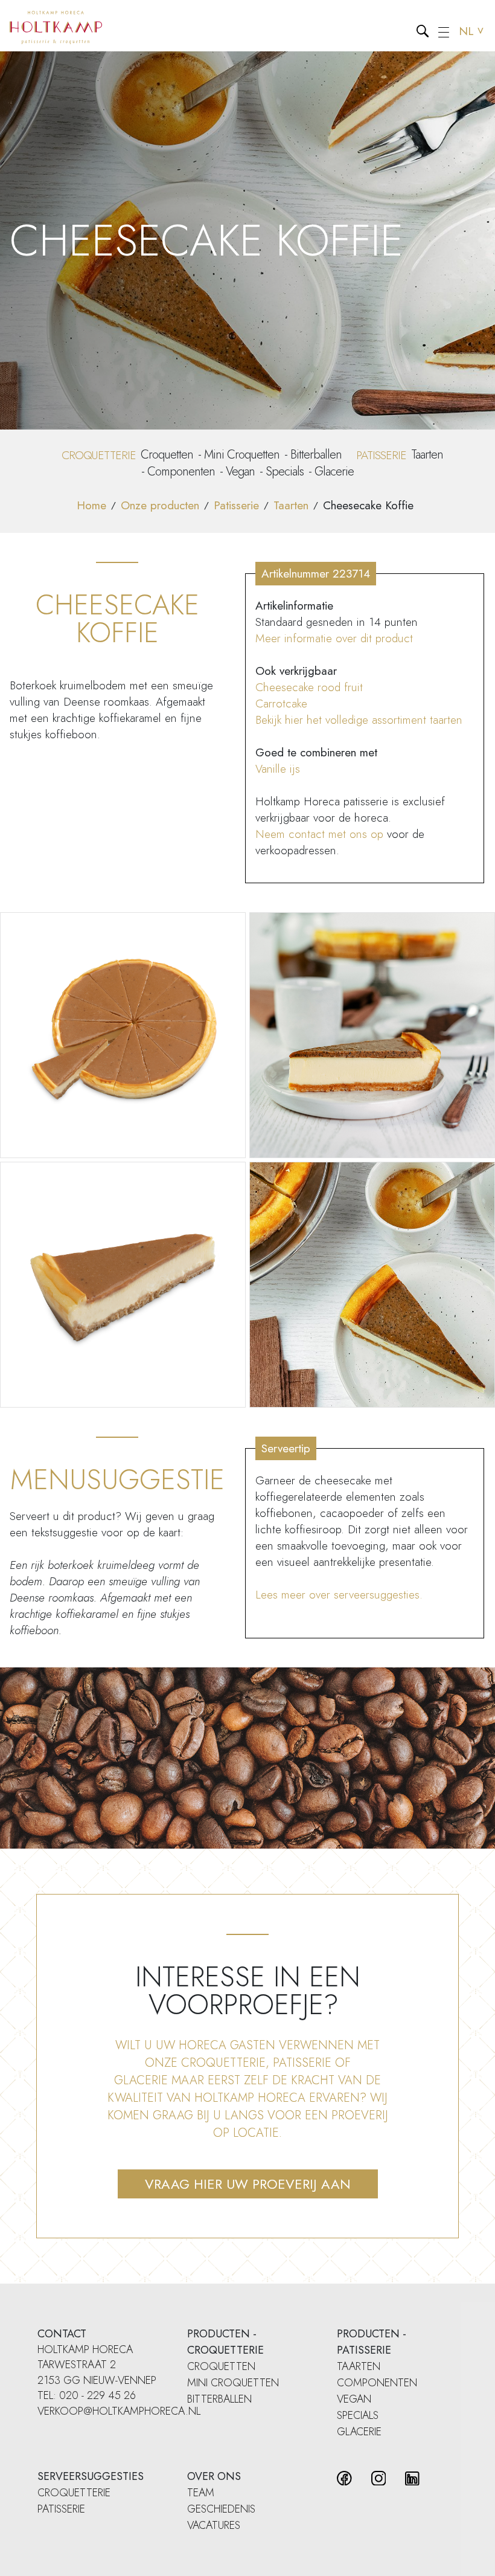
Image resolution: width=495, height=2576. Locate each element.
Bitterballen (316, 455)
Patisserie (236, 505)
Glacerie (334, 472)
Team (201, 2493)
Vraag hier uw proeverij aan (248, 2184)
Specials (285, 472)
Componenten (181, 472)
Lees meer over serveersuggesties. (339, 1595)
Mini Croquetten (242, 455)
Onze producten (160, 505)
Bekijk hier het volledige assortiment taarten (359, 720)
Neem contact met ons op (319, 834)
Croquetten (167, 455)
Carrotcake (281, 704)
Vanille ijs (278, 769)
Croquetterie (74, 2493)
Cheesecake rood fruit (309, 687)
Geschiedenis (221, 2509)
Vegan (240, 472)
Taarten (427, 455)
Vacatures (214, 2525)
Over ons (214, 2476)
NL (472, 31)
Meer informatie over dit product (334, 638)
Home (91, 505)
